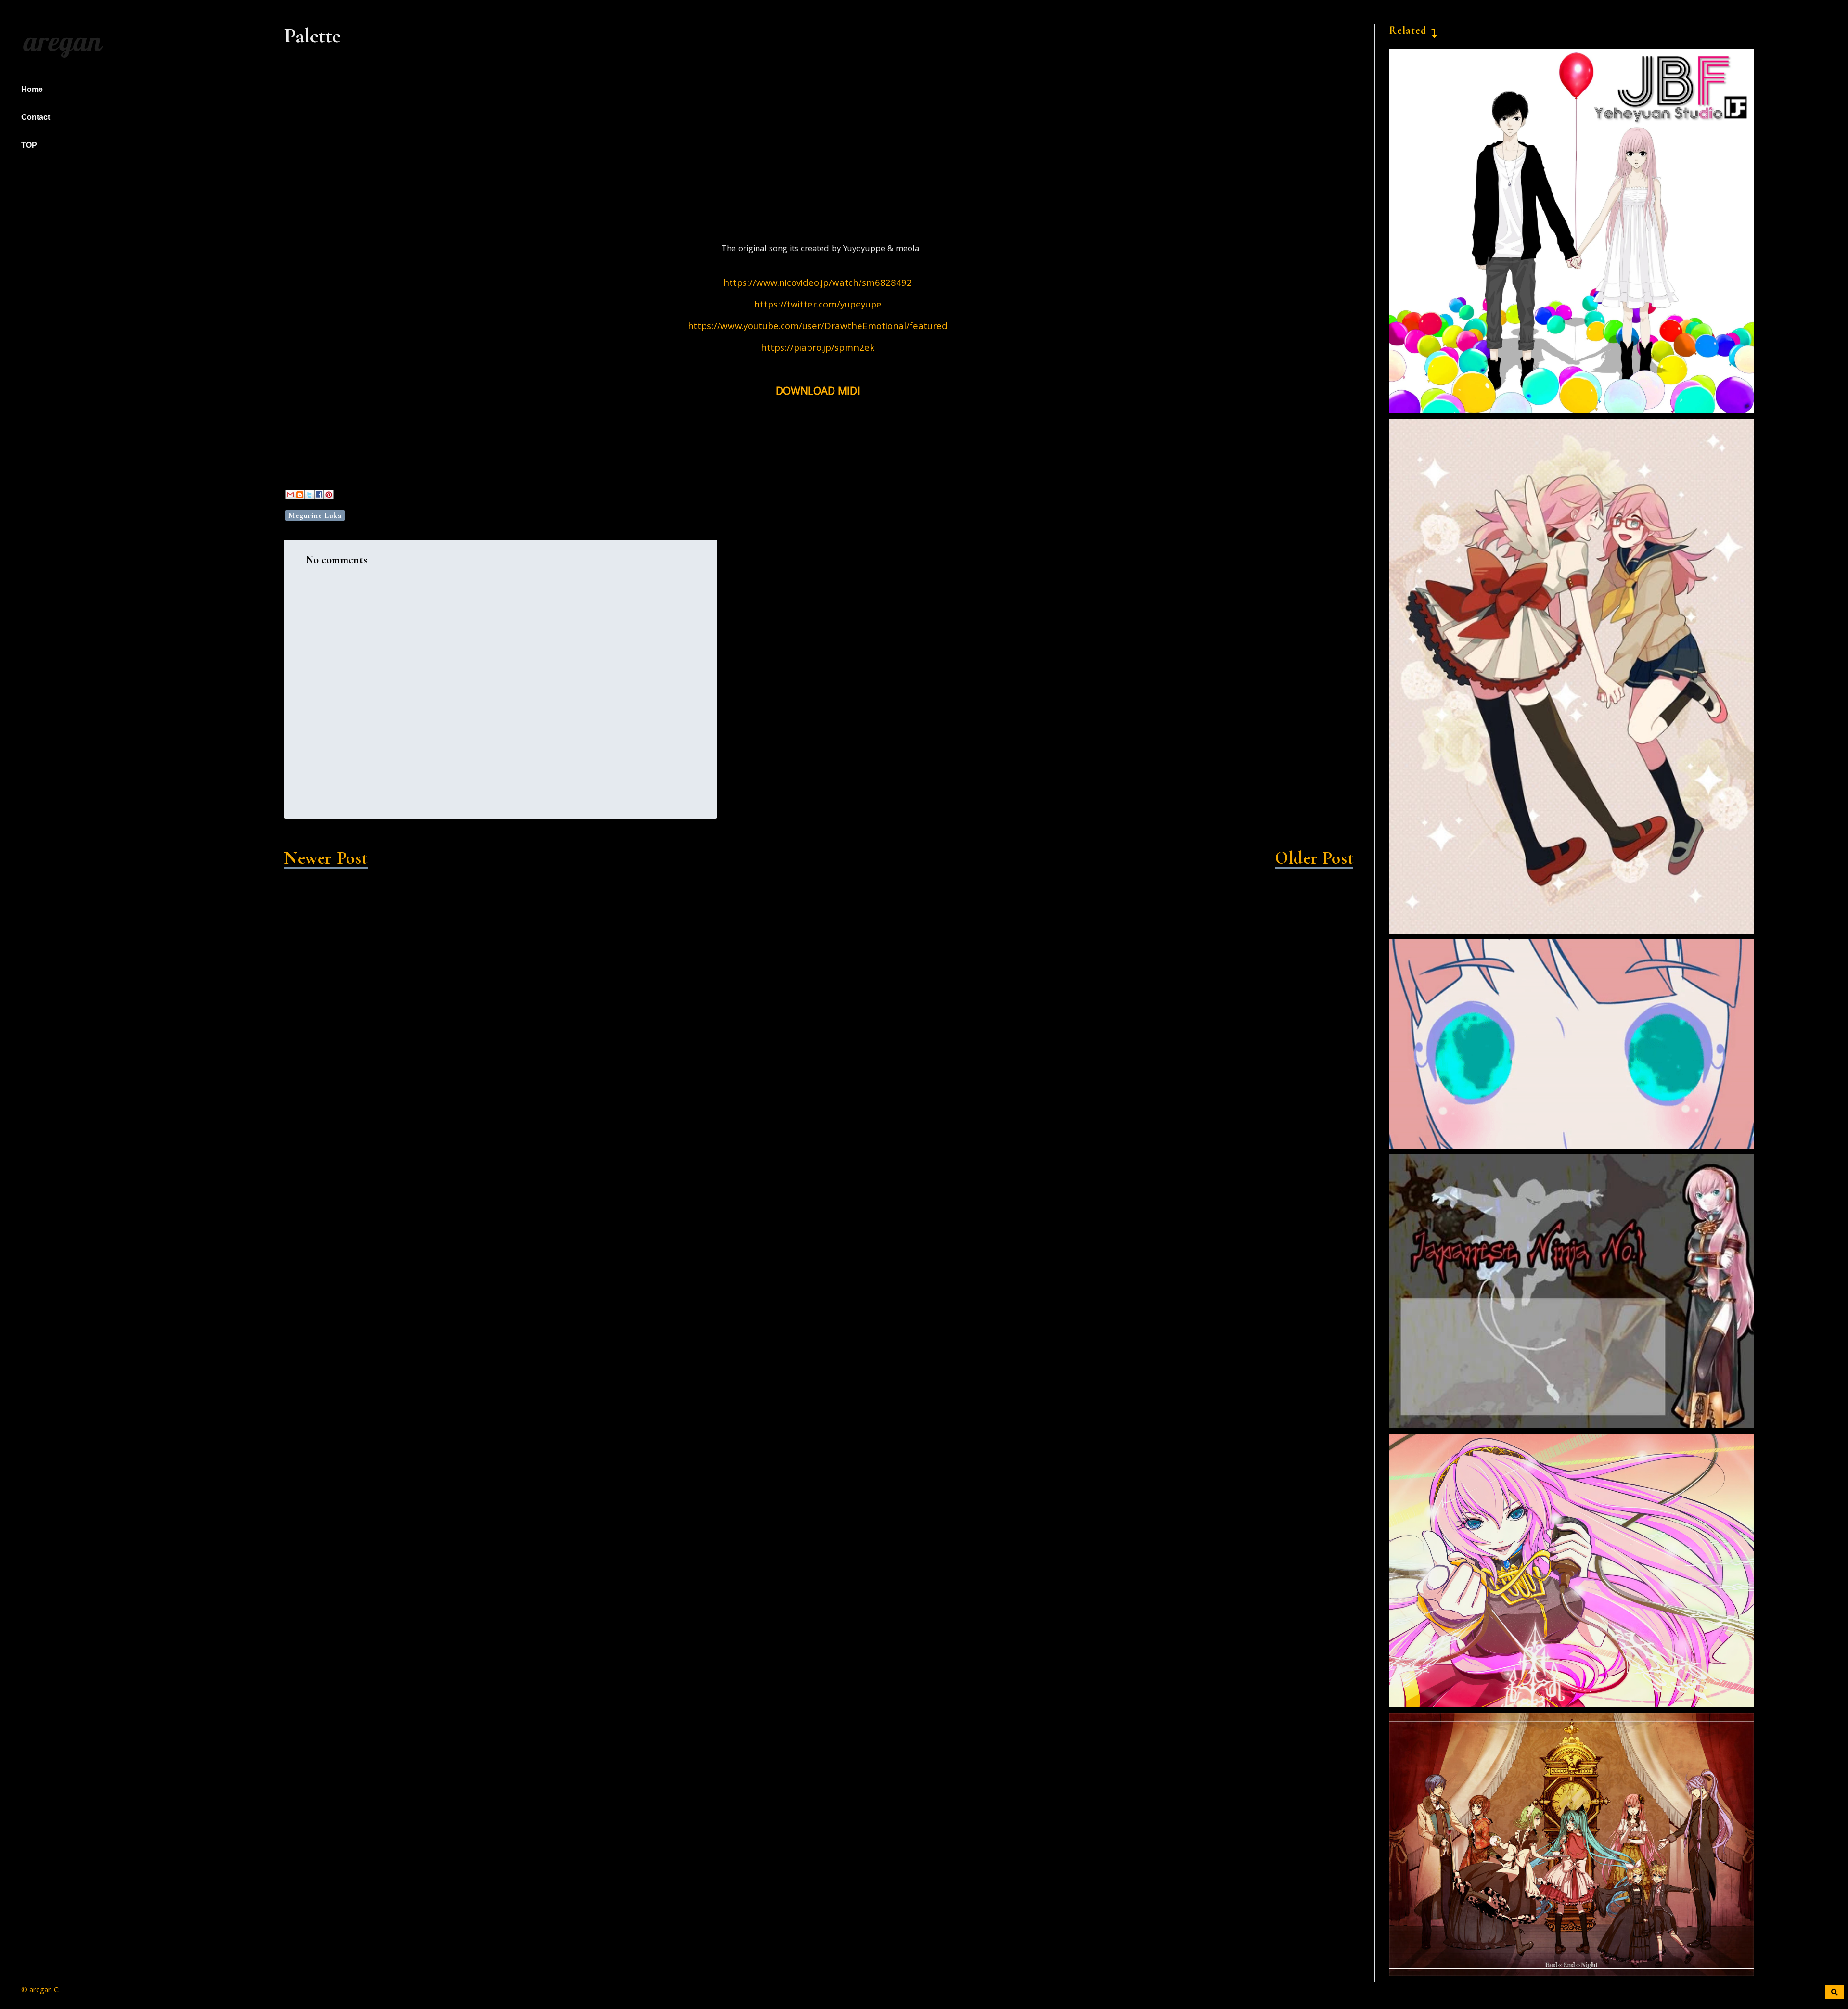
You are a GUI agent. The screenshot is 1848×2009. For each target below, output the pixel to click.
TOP (29, 145)
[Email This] (290, 495)
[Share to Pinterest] (329, 495)
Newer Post (326, 858)
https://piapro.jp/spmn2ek (818, 349)
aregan (60, 41)
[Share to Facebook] (319, 495)
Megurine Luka (315, 515)
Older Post (1314, 858)
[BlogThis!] (300, 495)
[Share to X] (309, 495)
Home (32, 89)
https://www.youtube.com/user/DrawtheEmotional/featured (818, 327)
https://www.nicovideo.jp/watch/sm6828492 (818, 284)
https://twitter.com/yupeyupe (818, 306)
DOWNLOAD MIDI (818, 392)
